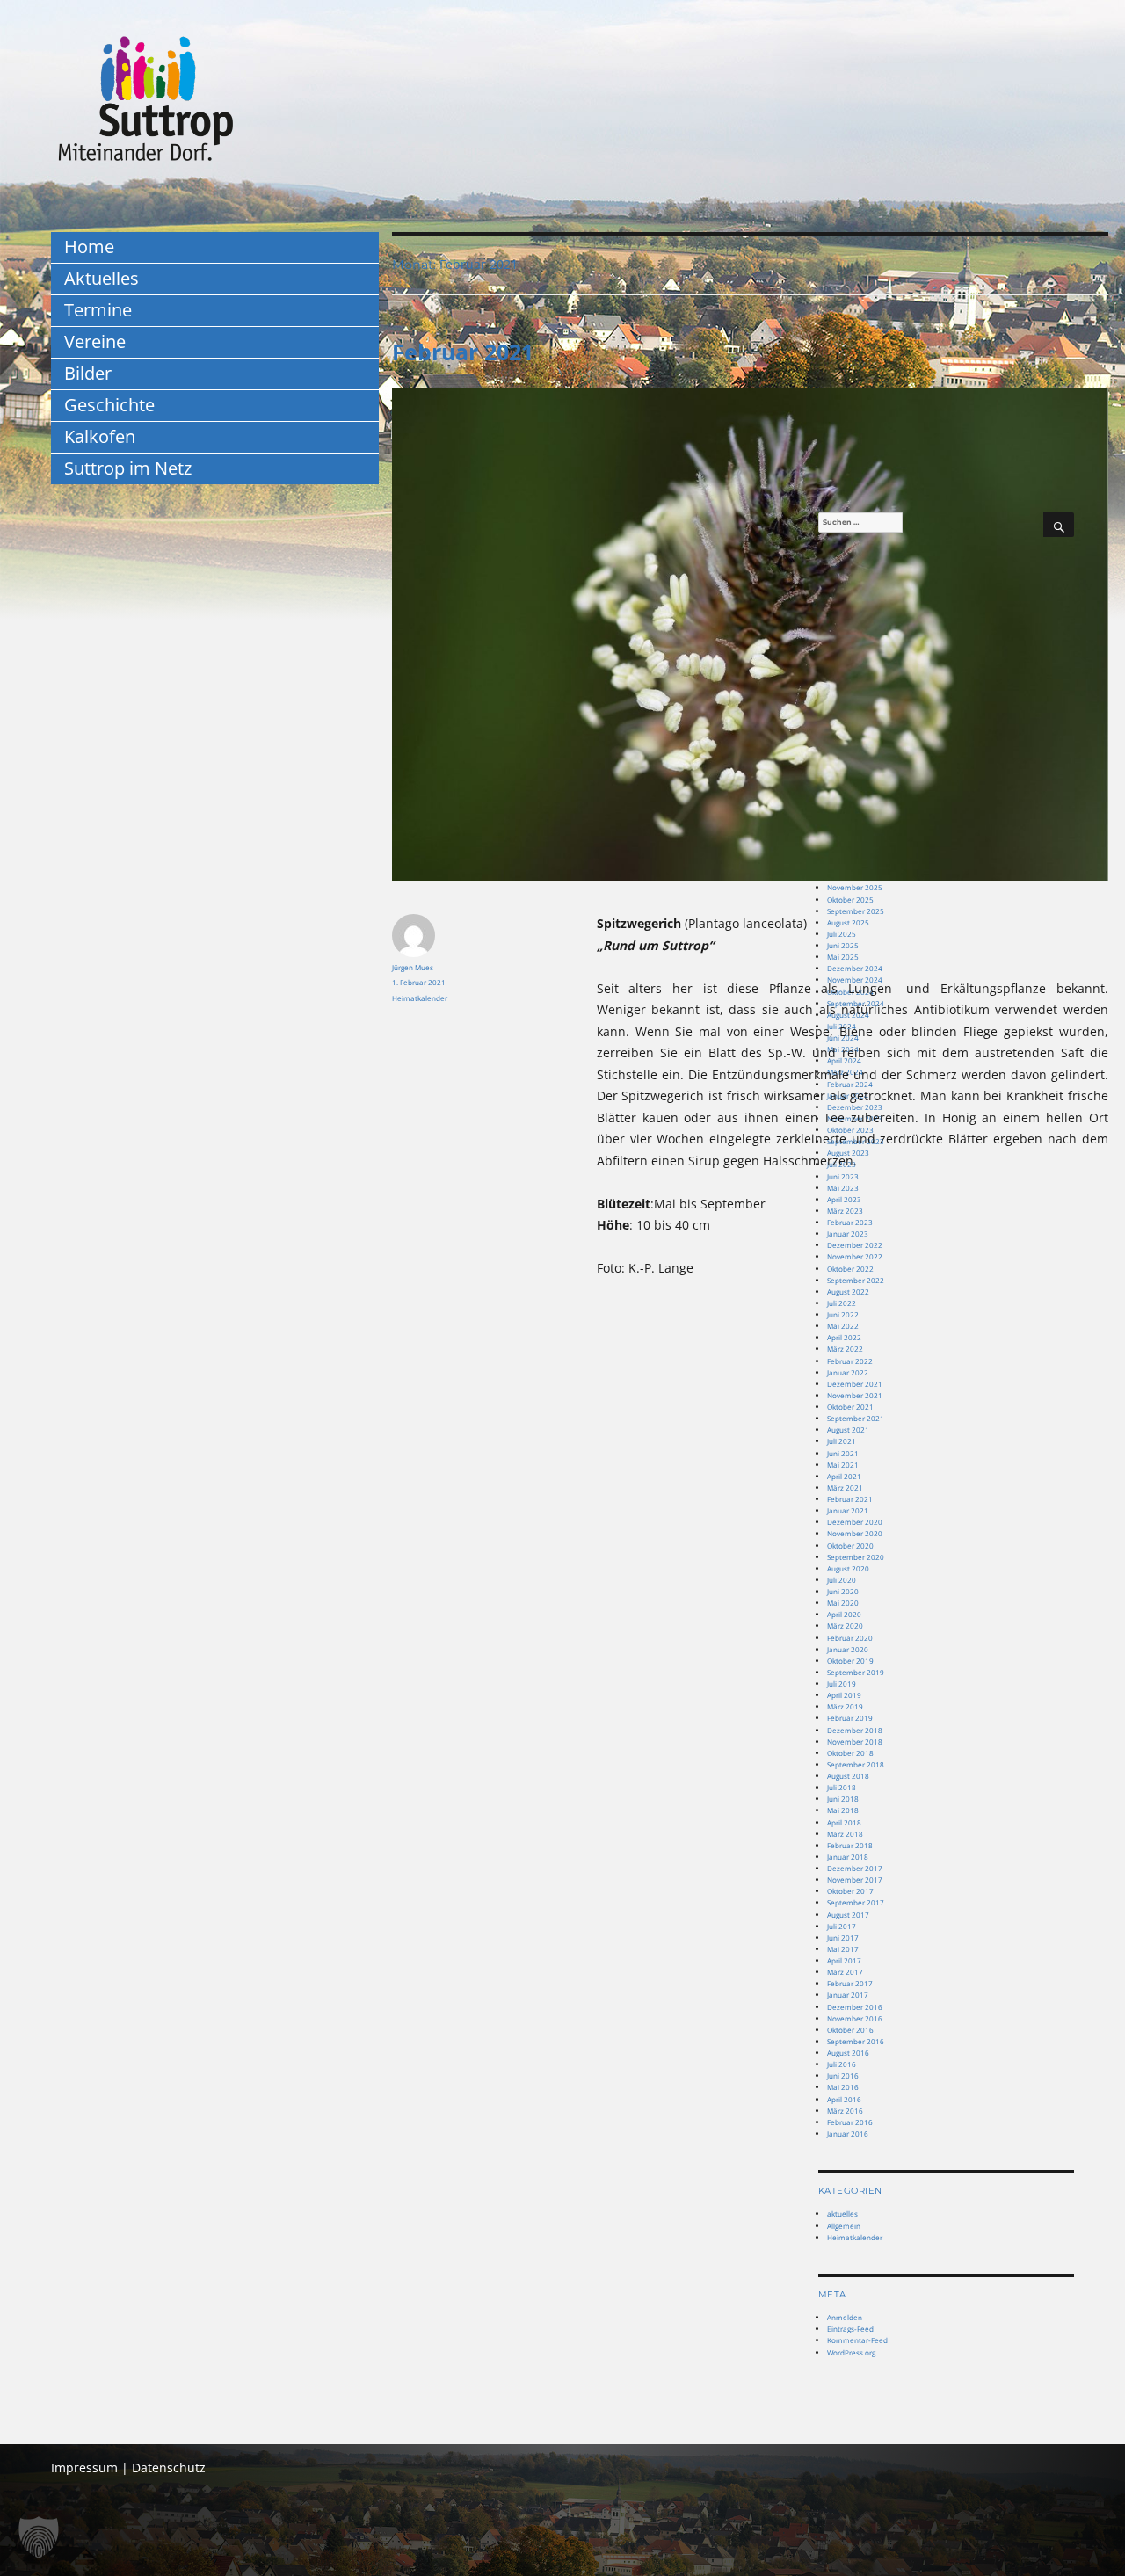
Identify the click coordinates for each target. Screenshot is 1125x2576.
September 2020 (856, 1557)
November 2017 (855, 1879)
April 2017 (844, 1960)
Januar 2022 (848, 1372)
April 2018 (844, 1822)
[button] (39, 2537)
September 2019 (856, 1672)
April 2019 (844, 1695)
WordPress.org (851, 2352)
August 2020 (848, 1568)
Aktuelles (102, 278)
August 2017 (848, 1915)
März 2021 (845, 1488)
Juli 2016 (842, 2064)
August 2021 (848, 1429)
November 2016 (855, 2018)
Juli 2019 (842, 1683)
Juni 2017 (843, 1937)
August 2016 (848, 2053)
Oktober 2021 (850, 1407)
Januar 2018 (848, 1857)
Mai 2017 (843, 1949)
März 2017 (845, 1972)
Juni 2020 (843, 1591)
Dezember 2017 (855, 1868)
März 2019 (845, 1706)
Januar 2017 (848, 1995)
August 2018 (848, 1776)
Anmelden (845, 2317)
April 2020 (844, 1614)
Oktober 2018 (850, 1753)
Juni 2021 (843, 1453)
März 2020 (845, 1625)
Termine (98, 310)
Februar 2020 (850, 1638)
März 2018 (845, 1834)
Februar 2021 (463, 352)
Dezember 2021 (855, 1384)
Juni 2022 (843, 1314)
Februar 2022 (850, 1361)
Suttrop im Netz (128, 468)
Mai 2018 (843, 1810)
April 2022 (844, 1337)
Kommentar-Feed (857, 2340)
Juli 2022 (842, 1303)
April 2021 (844, 1476)
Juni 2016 (843, 2075)
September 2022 (856, 1280)
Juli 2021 (842, 1441)
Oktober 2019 (850, 1661)
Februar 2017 (850, 1983)
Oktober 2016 (850, 2030)
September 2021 (856, 1418)
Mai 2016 (843, 2087)
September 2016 (856, 2041)
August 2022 (848, 1292)
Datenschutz (169, 2467)
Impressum (84, 2467)
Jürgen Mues (413, 967)
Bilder (88, 373)
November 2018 (855, 1742)
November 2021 (855, 1395)
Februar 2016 (850, 2122)
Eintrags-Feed (850, 2329)
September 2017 (856, 1902)
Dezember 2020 (855, 1522)
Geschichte (109, 405)
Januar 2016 (848, 2133)
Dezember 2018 (855, 1730)
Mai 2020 (843, 1603)
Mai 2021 (843, 1465)
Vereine (95, 341)
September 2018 (856, 1764)
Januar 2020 (848, 1649)
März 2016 (845, 2111)
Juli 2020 (842, 1580)
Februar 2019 (850, 1718)
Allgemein (844, 2226)
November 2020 (855, 1533)
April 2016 (844, 2099)
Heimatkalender (420, 998)
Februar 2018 (850, 1845)
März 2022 (845, 1349)
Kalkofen (100, 436)
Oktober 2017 (850, 1891)
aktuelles (842, 2213)
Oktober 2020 (850, 1546)
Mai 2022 (843, 1326)
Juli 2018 (842, 1787)
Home (89, 247)
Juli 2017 (842, 1926)
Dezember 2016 (855, 2007)
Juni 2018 (843, 1799)
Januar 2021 (848, 1510)
